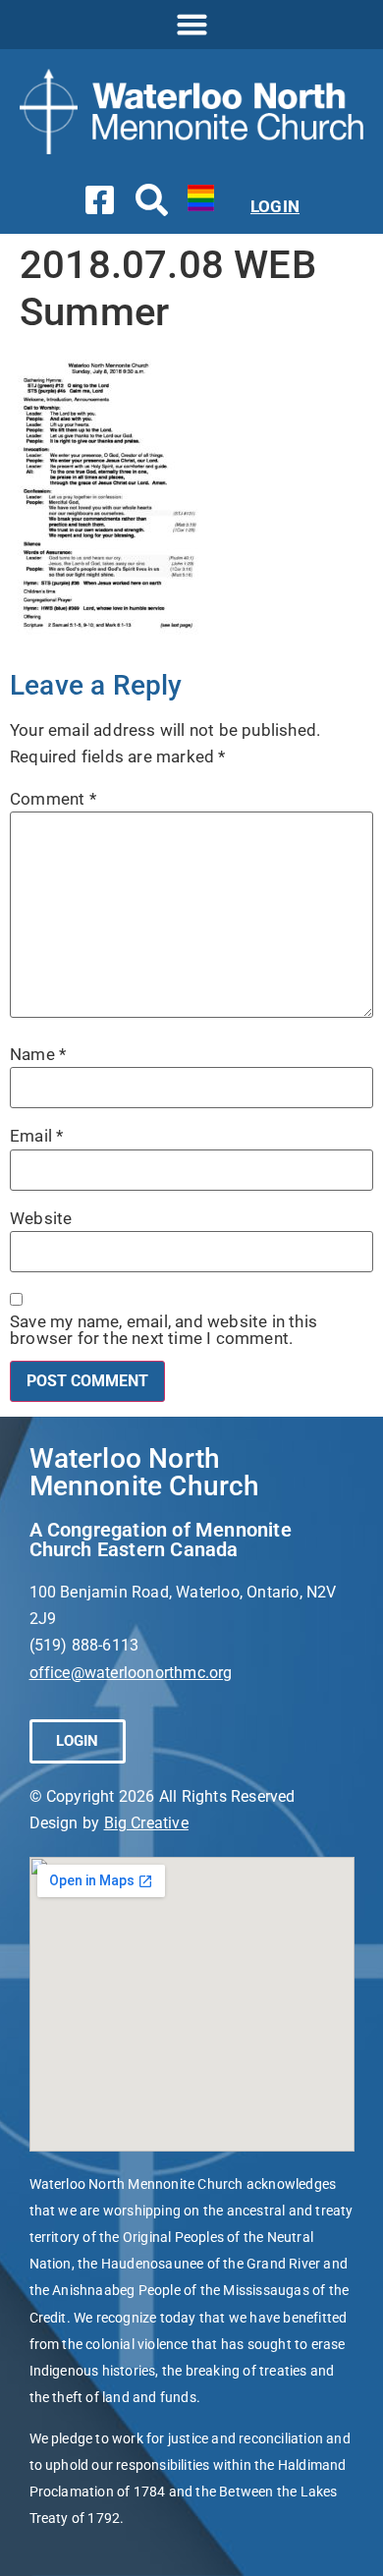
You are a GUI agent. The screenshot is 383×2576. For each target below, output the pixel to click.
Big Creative (146, 1823)
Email (36, 1136)
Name (38, 1055)
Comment (53, 799)
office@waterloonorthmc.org (131, 1673)
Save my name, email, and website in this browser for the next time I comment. (164, 1330)
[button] (191, 25)
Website (41, 1219)
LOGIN (275, 206)
